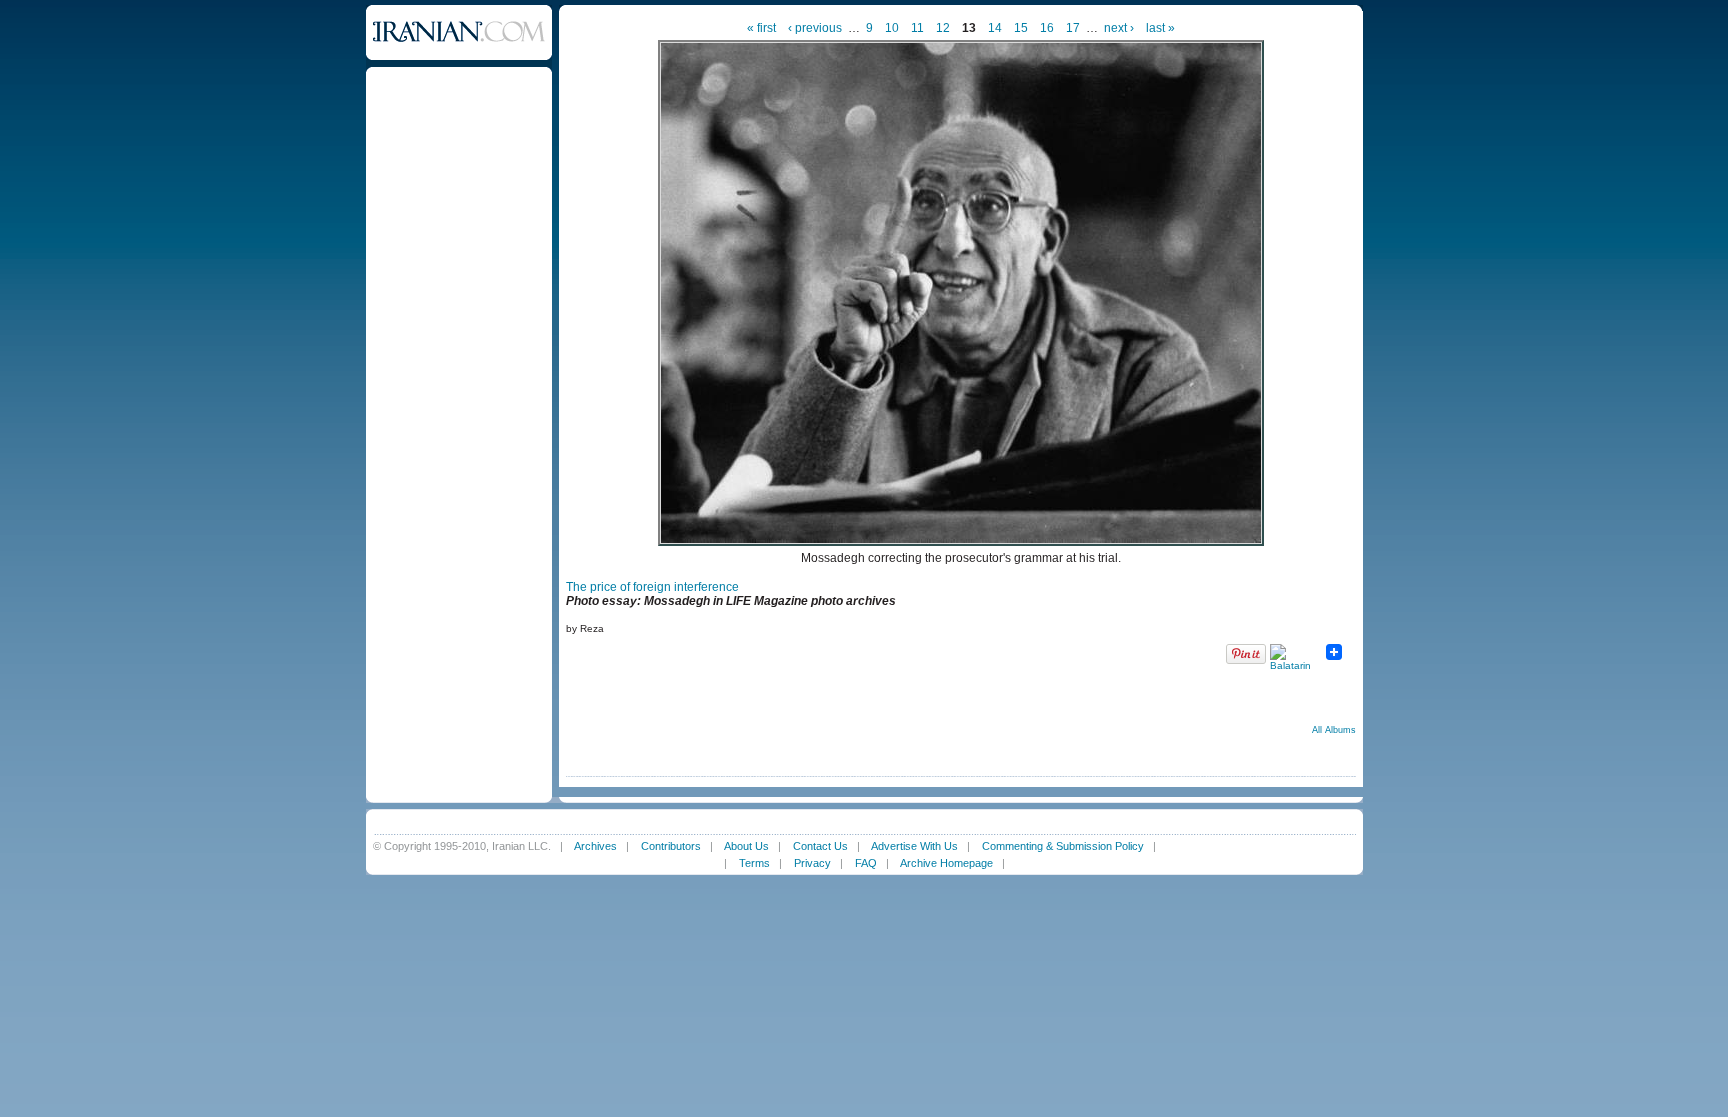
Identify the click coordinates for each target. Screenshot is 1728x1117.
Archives (595, 846)
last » (1160, 28)
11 (917, 28)
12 (943, 28)
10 (892, 28)
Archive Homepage (946, 863)
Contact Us (820, 846)
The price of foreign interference (652, 587)
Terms (754, 863)
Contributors (671, 846)
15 (1021, 28)
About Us (746, 846)
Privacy (812, 863)
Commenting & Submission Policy (1063, 846)
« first (761, 28)
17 (1073, 28)
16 (1047, 28)
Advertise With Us (914, 846)
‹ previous (815, 28)
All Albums (1334, 730)
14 (995, 28)
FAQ (866, 863)
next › (1119, 28)
